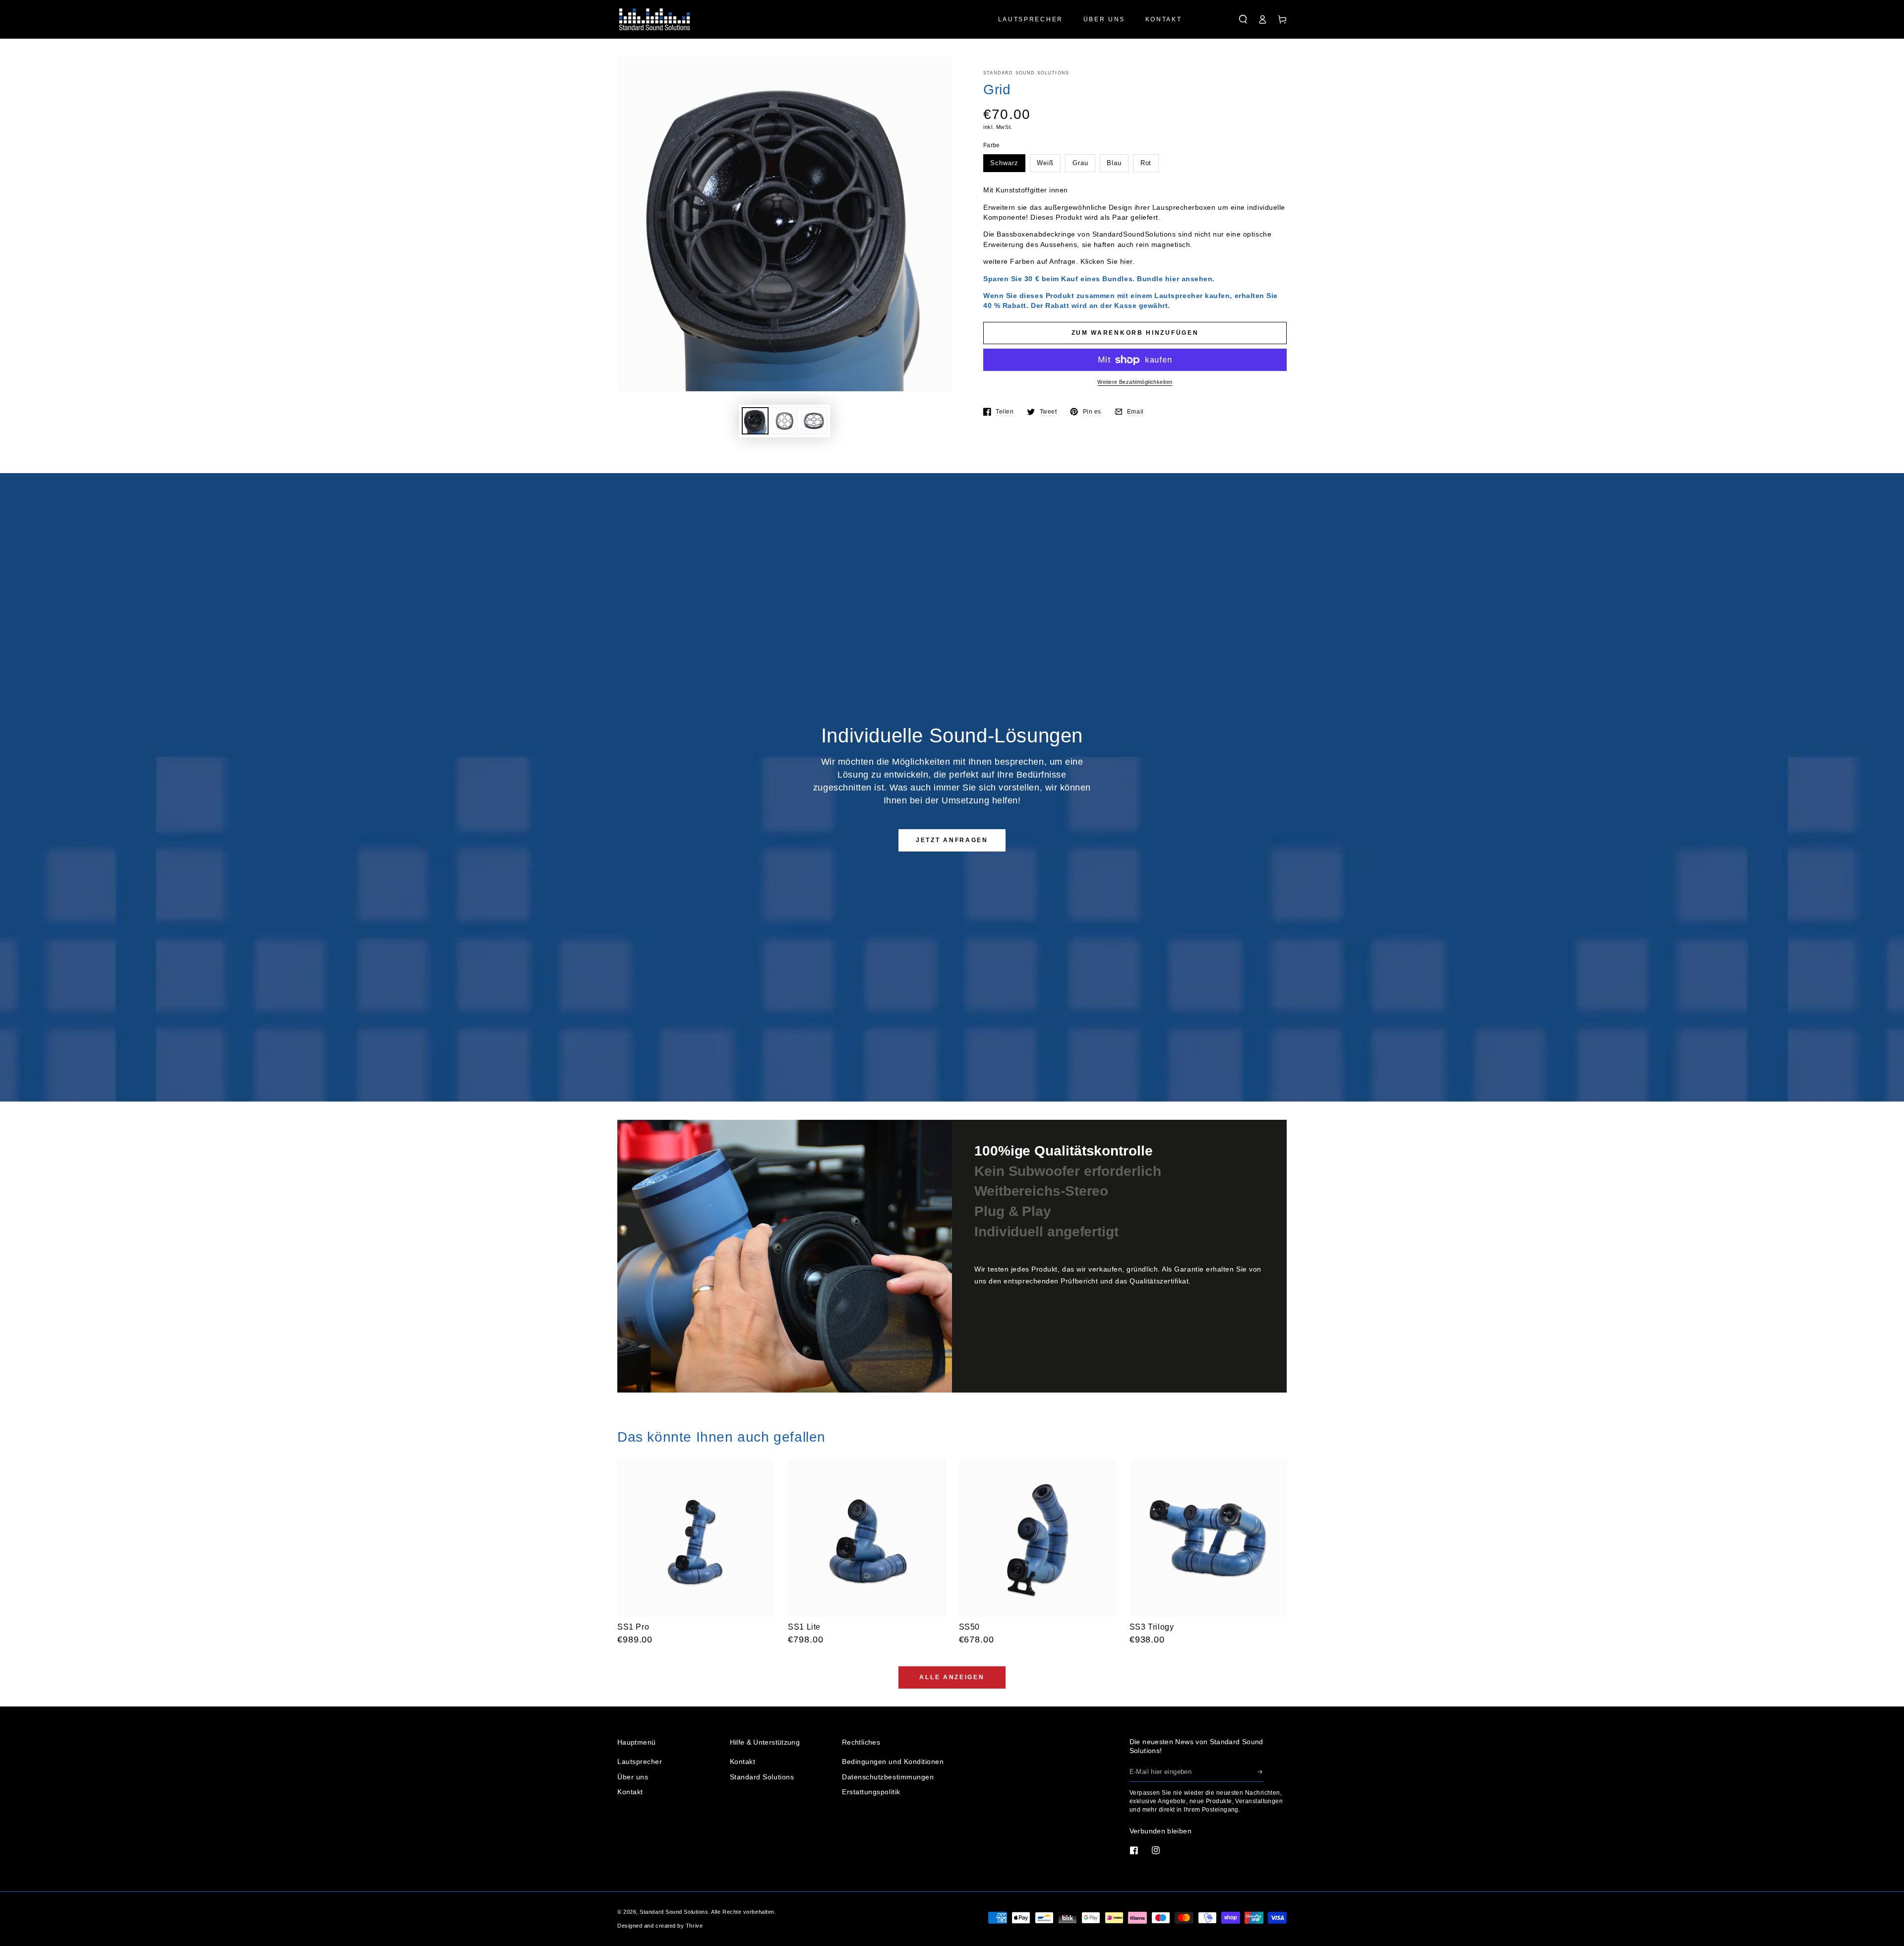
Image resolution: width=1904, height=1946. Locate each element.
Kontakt (630, 1792)
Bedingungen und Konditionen (893, 1762)
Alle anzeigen (952, 1677)
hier (1126, 261)
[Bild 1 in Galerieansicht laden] (755, 421)
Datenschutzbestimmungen (888, 1777)
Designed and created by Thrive (660, 1926)
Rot (1146, 163)
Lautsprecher (640, 1762)
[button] (1243, 19)
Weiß (1045, 163)
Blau (1114, 163)
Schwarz (1004, 163)
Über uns (633, 1777)
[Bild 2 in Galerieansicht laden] (784, 421)
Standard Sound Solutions (1026, 73)
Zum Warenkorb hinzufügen (1135, 333)
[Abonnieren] (1260, 1772)
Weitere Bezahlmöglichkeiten (1135, 382)
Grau (1080, 163)
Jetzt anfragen (952, 840)
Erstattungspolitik (871, 1792)
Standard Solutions (762, 1777)
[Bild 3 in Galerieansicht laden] (814, 421)
